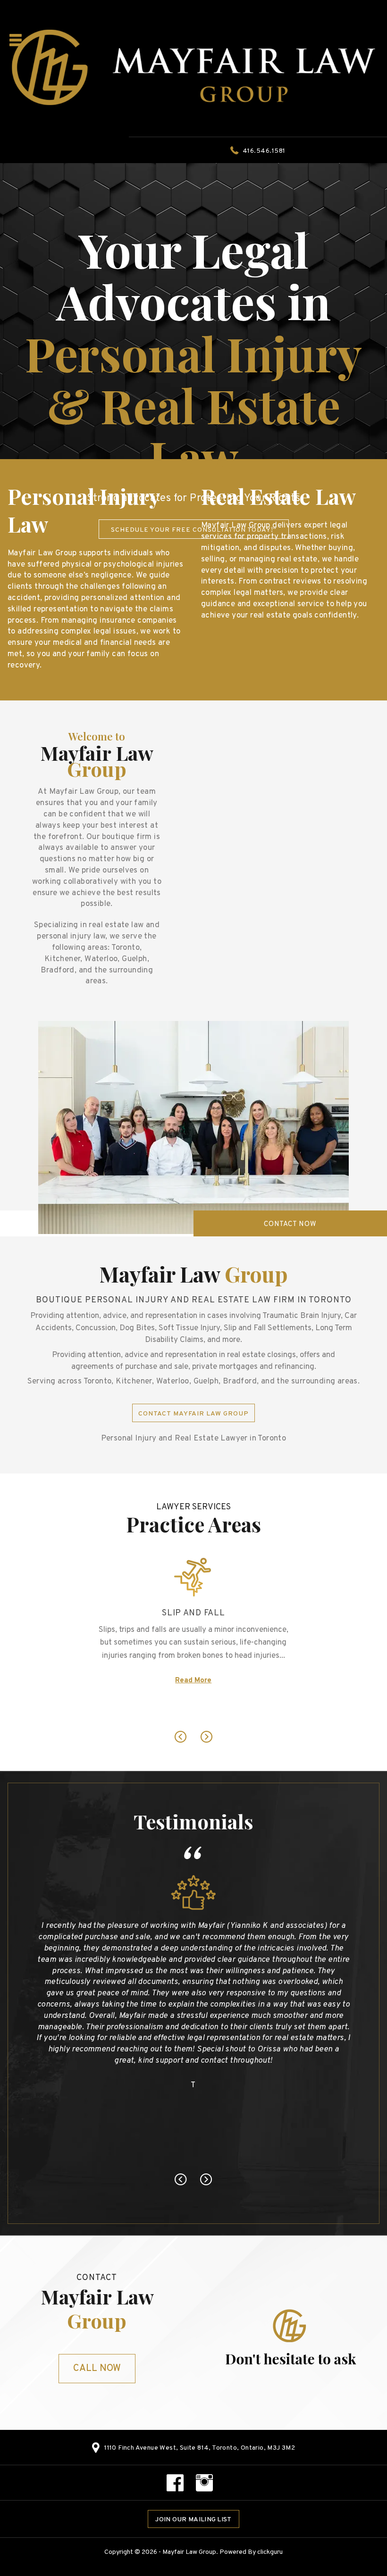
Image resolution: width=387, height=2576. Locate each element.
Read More (193, 1713)
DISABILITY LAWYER (193, 1633)
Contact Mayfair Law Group (193, 1414)
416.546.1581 (264, 151)
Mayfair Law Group (189, 2552)
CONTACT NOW (290, 1224)
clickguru (270, 2552)
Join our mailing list (193, 2520)
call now (97, 2369)
